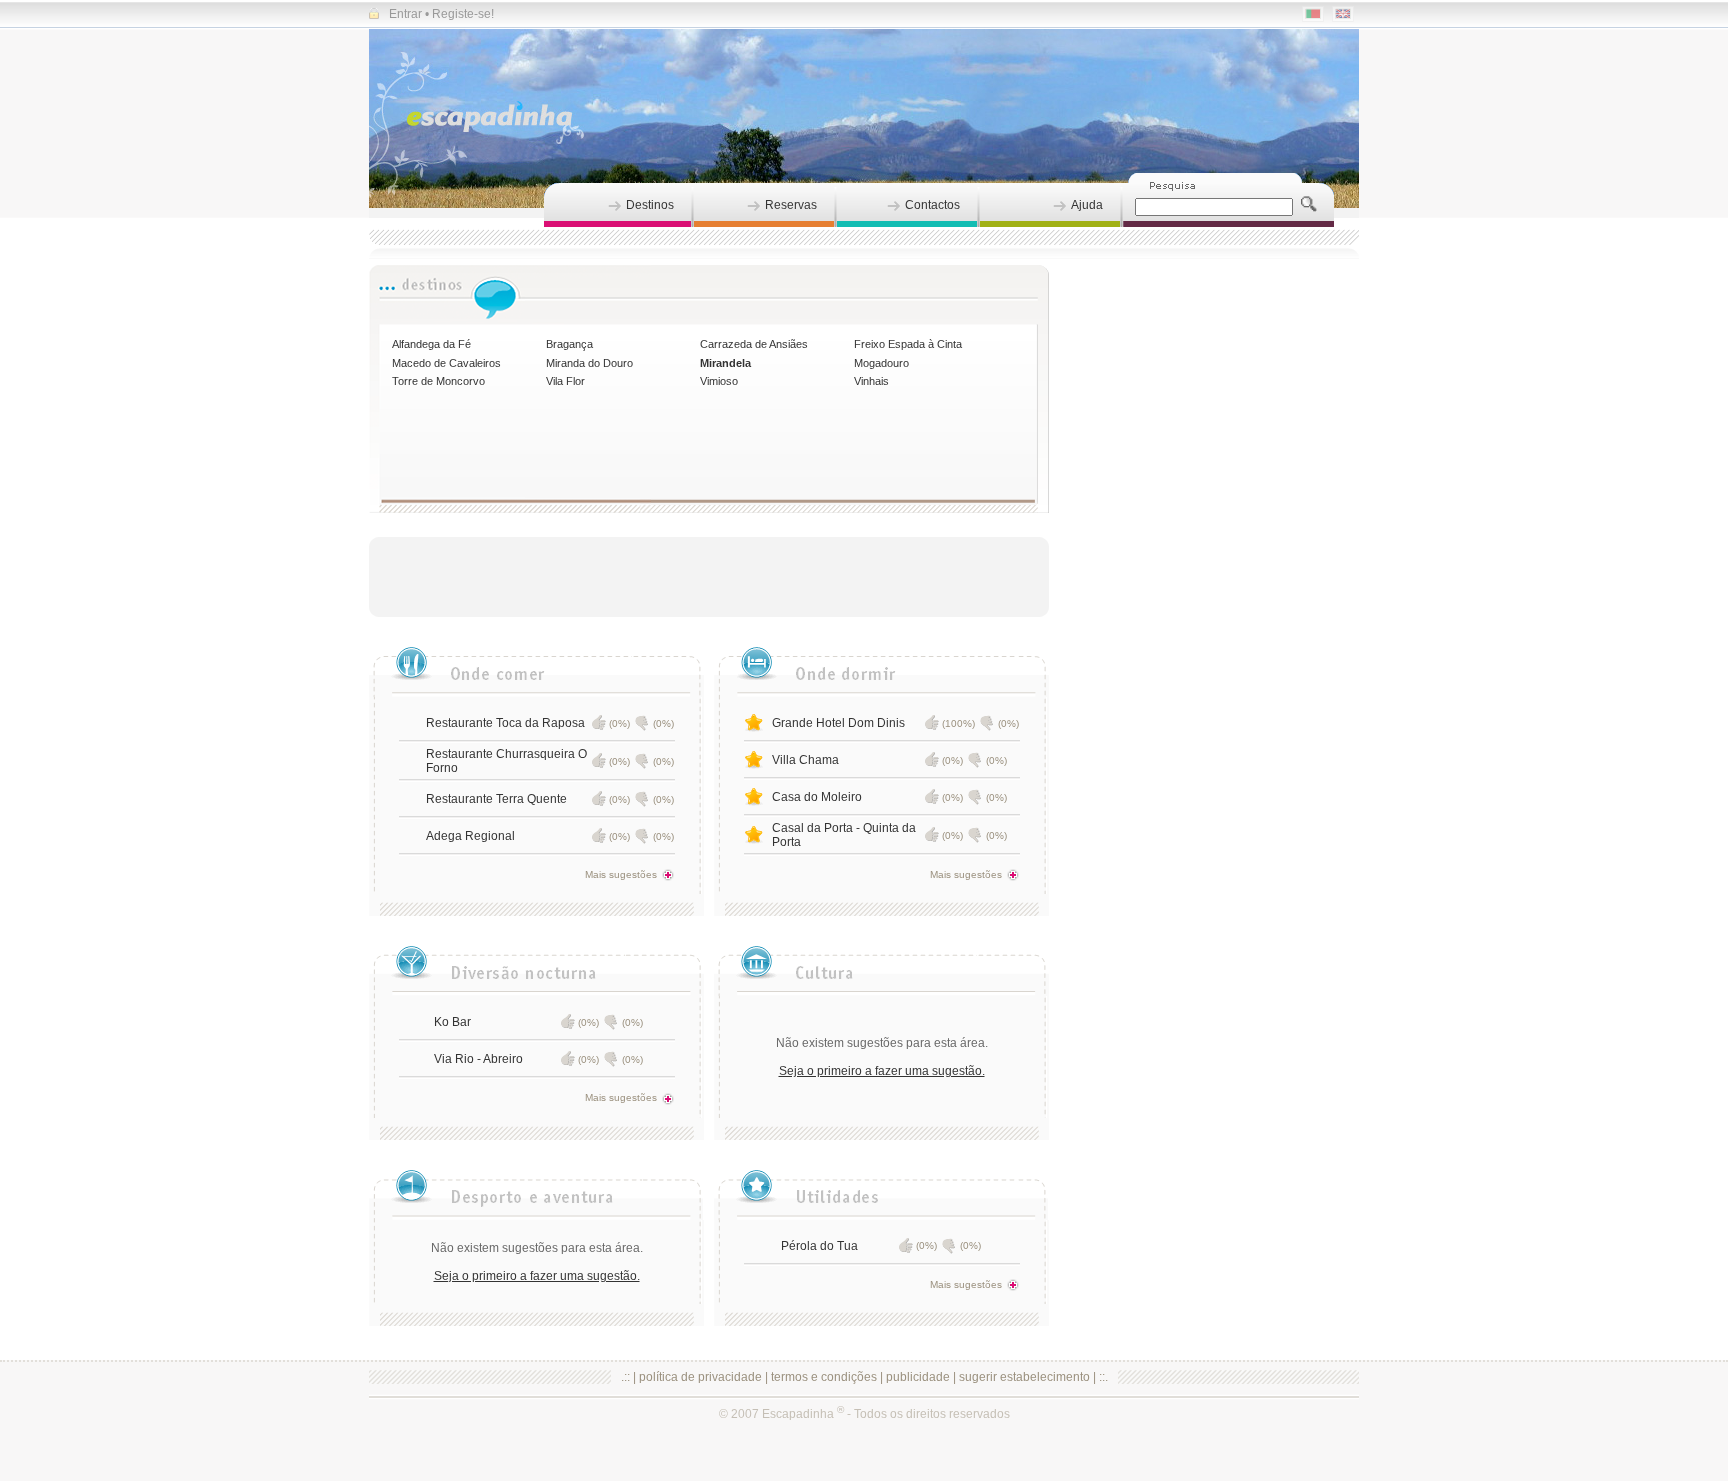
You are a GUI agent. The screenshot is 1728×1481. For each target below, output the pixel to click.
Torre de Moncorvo (438, 381)
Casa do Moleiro (817, 797)
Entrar (405, 14)
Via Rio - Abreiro (478, 1059)
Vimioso (719, 381)
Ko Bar (452, 1022)
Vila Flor (565, 381)
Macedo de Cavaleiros (446, 363)
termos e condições (824, 1377)
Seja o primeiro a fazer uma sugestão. (882, 1071)
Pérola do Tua (819, 1246)
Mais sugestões (621, 874)
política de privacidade (700, 1377)
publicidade (918, 1377)
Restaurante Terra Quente (496, 799)
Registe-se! (463, 14)
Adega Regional (470, 836)
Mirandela (725, 363)
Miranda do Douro (589, 363)
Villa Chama (805, 760)
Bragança (569, 344)
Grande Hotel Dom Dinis (838, 723)
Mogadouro (881, 363)
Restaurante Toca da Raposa (505, 723)
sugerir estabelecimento (1024, 1377)
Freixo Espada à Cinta (908, 344)
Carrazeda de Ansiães (754, 344)
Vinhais (871, 381)
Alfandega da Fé (431, 344)
